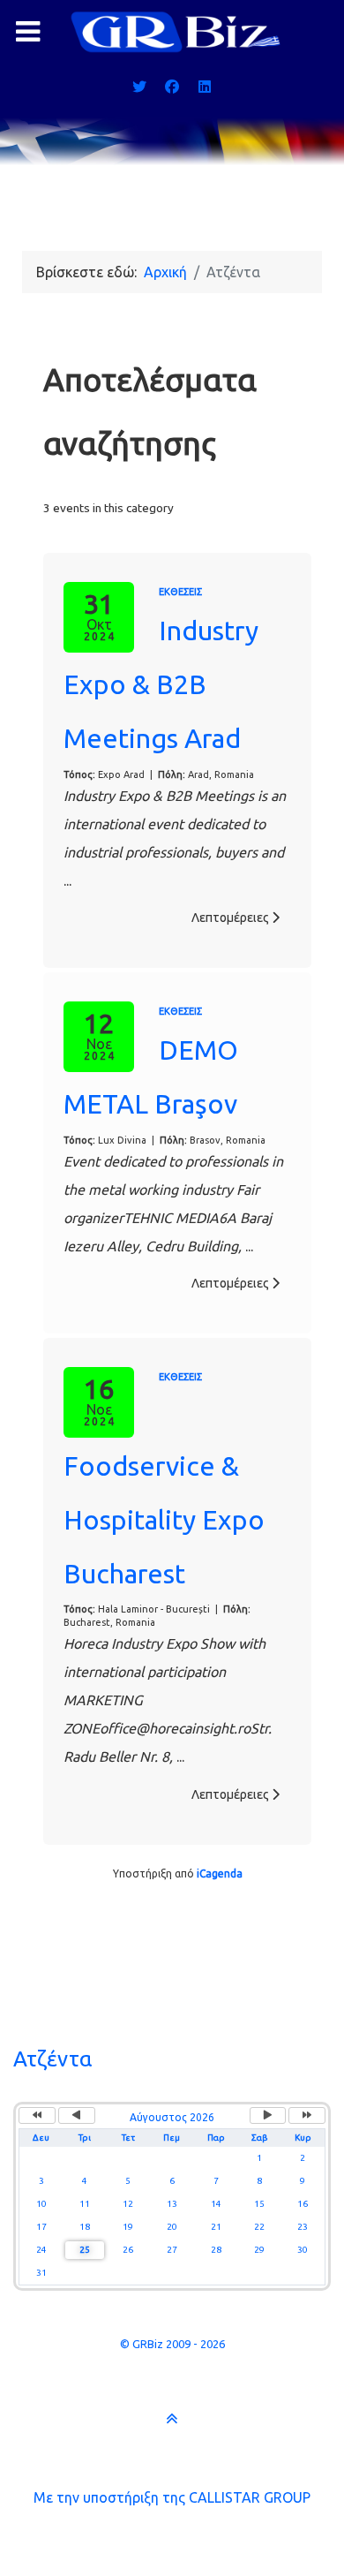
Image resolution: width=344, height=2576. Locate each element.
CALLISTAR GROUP (250, 2497)
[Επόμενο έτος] (307, 2115)
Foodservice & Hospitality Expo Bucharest (164, 1520)
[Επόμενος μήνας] (268, 2115)
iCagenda (220, 1873)
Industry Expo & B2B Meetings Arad (161, 684)
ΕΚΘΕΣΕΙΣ (180, 592)
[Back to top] (172, 2418)
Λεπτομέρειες (232, 918)
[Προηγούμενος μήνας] (77, 2115)
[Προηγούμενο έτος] (37, 2115)
